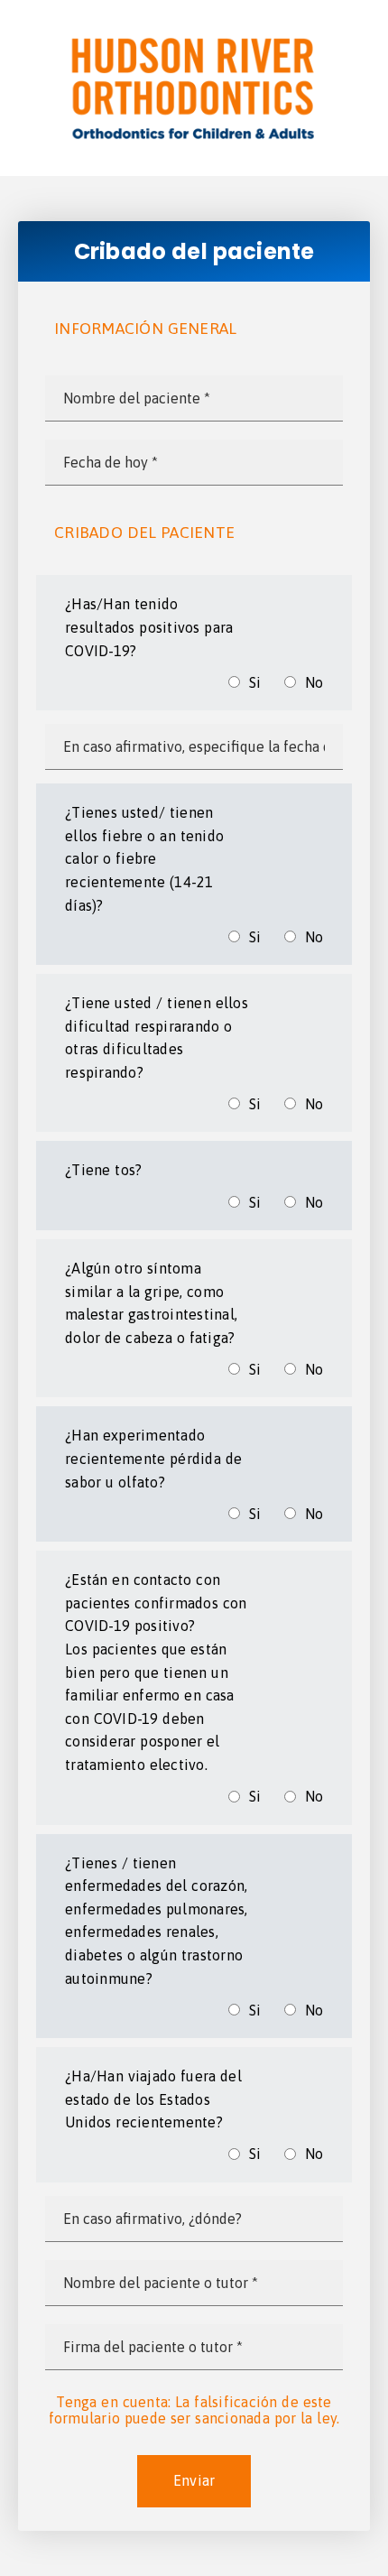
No (314, 682)
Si (255, 682)
